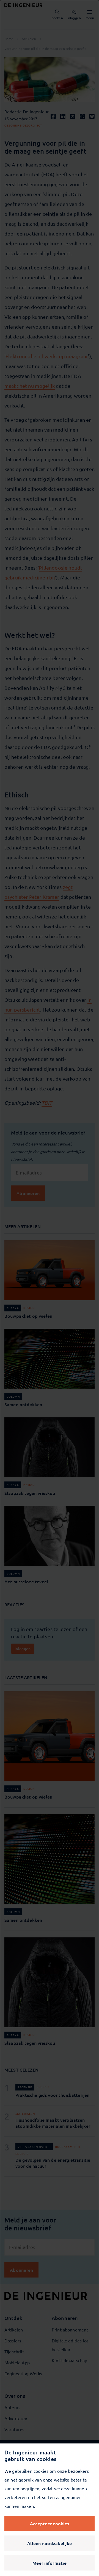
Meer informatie (50, 2563)
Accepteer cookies (50, 2523)
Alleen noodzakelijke (50, 2543)
